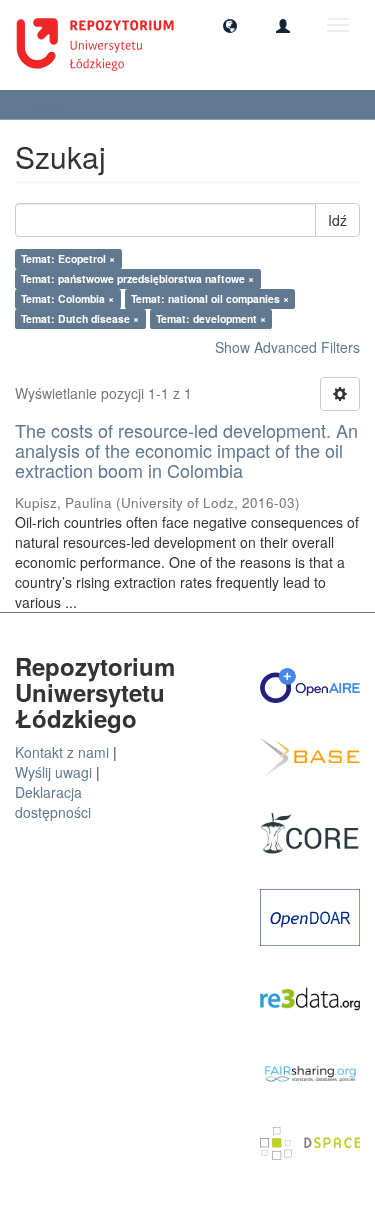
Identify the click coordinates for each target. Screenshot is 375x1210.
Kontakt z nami (62, 752)
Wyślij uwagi (53, 772)
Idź (337, 220)
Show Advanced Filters (287, 347)
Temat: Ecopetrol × (68, 258)
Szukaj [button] (50, 104)
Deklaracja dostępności (53, 802)
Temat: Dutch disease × (80, 318)
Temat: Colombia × (67, 298)
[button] (230, 25)
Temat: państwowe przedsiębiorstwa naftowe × (137, 278)
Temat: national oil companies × (210, 298)
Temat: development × (211, 318)
